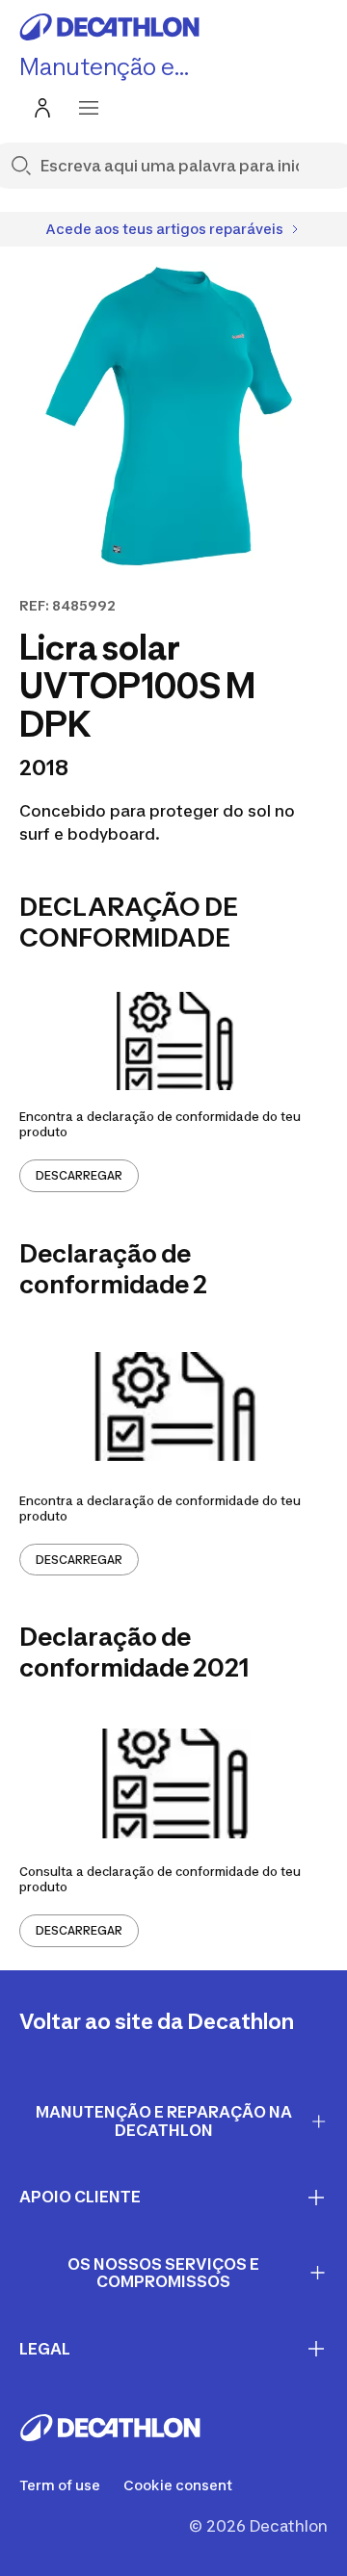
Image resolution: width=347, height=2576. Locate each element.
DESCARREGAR (79, 1175)
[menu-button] (89, 108)
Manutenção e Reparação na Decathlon (164, 2121)
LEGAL (45, 2349)
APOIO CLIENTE (80, 2197)
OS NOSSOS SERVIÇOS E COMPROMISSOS (163, 2273)
